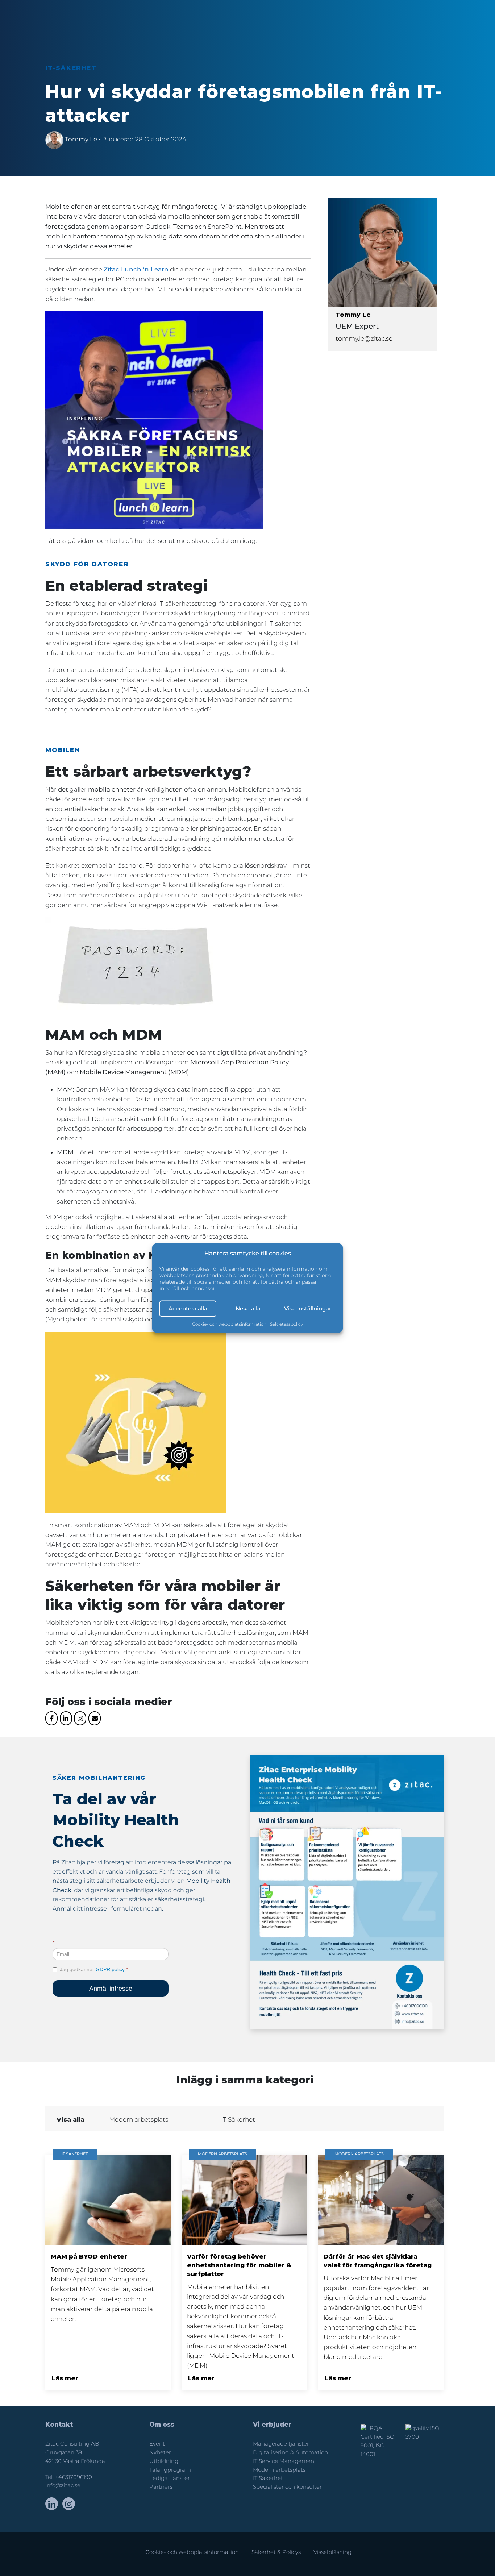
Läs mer (65, 2378)
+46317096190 (74, 2477)
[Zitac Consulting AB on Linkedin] (66, 1718)
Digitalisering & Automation (290, 2452)
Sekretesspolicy (286, 1324)
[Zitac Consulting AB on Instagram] (80, 1718)
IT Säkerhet (268, 2478)
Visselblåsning (332, 2552)
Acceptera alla (188, 1308)
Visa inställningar (308, 1308)
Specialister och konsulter (287, 2487)
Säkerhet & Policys (276, 2552)
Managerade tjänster (281, 2444)
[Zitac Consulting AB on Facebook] (51, 1718)
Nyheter (160, 2452)
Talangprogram (170, 2470)
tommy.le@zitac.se (364, 338)
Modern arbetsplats (279, 2470)
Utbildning (164, 2461)
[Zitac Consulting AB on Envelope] (95, 1718)
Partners (161, 2487)
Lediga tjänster (170, 2478)
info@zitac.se (63, 2485)
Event (157, 2444)
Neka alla (248, 1308)
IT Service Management (285, 2461)
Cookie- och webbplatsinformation (229, 1324)
